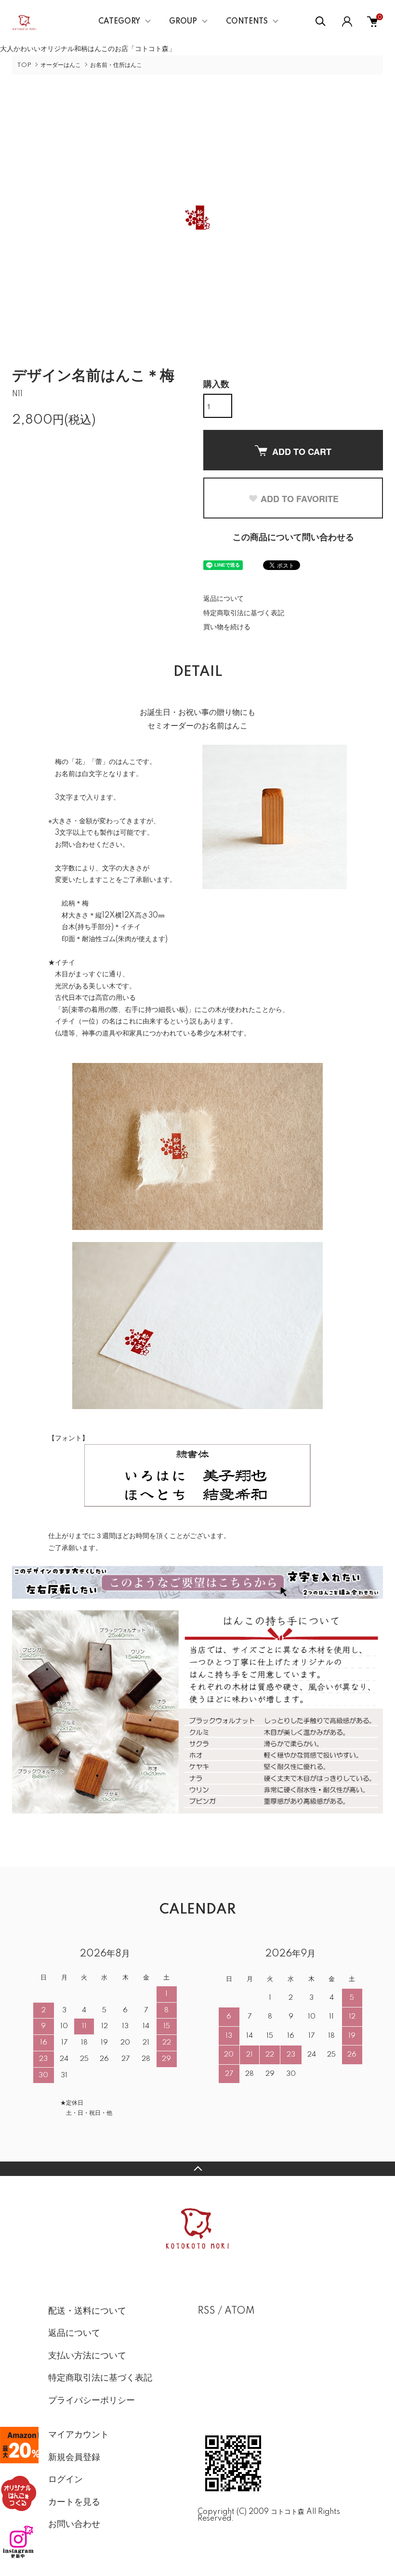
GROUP (183, 22)
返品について (224, 599)
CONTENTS (247, 22)
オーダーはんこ (61, 65)
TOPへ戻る (197, 2169)
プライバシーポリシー (92, 2401)
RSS (206, 2311)
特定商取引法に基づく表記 (244, 613)
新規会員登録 (74, 2458)
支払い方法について (87, 2356)
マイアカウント (79, 2435)
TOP (24, 65)
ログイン (66, 2480)
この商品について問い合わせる (293, 538)
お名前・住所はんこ (116, 65)
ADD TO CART (302, 452)
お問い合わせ (74, 2524)
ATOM (240, 2311)
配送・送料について (87, 2311)
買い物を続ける (227, 627)
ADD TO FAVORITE (300, 499)
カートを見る (74, 2502)
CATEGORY (119, 22)
